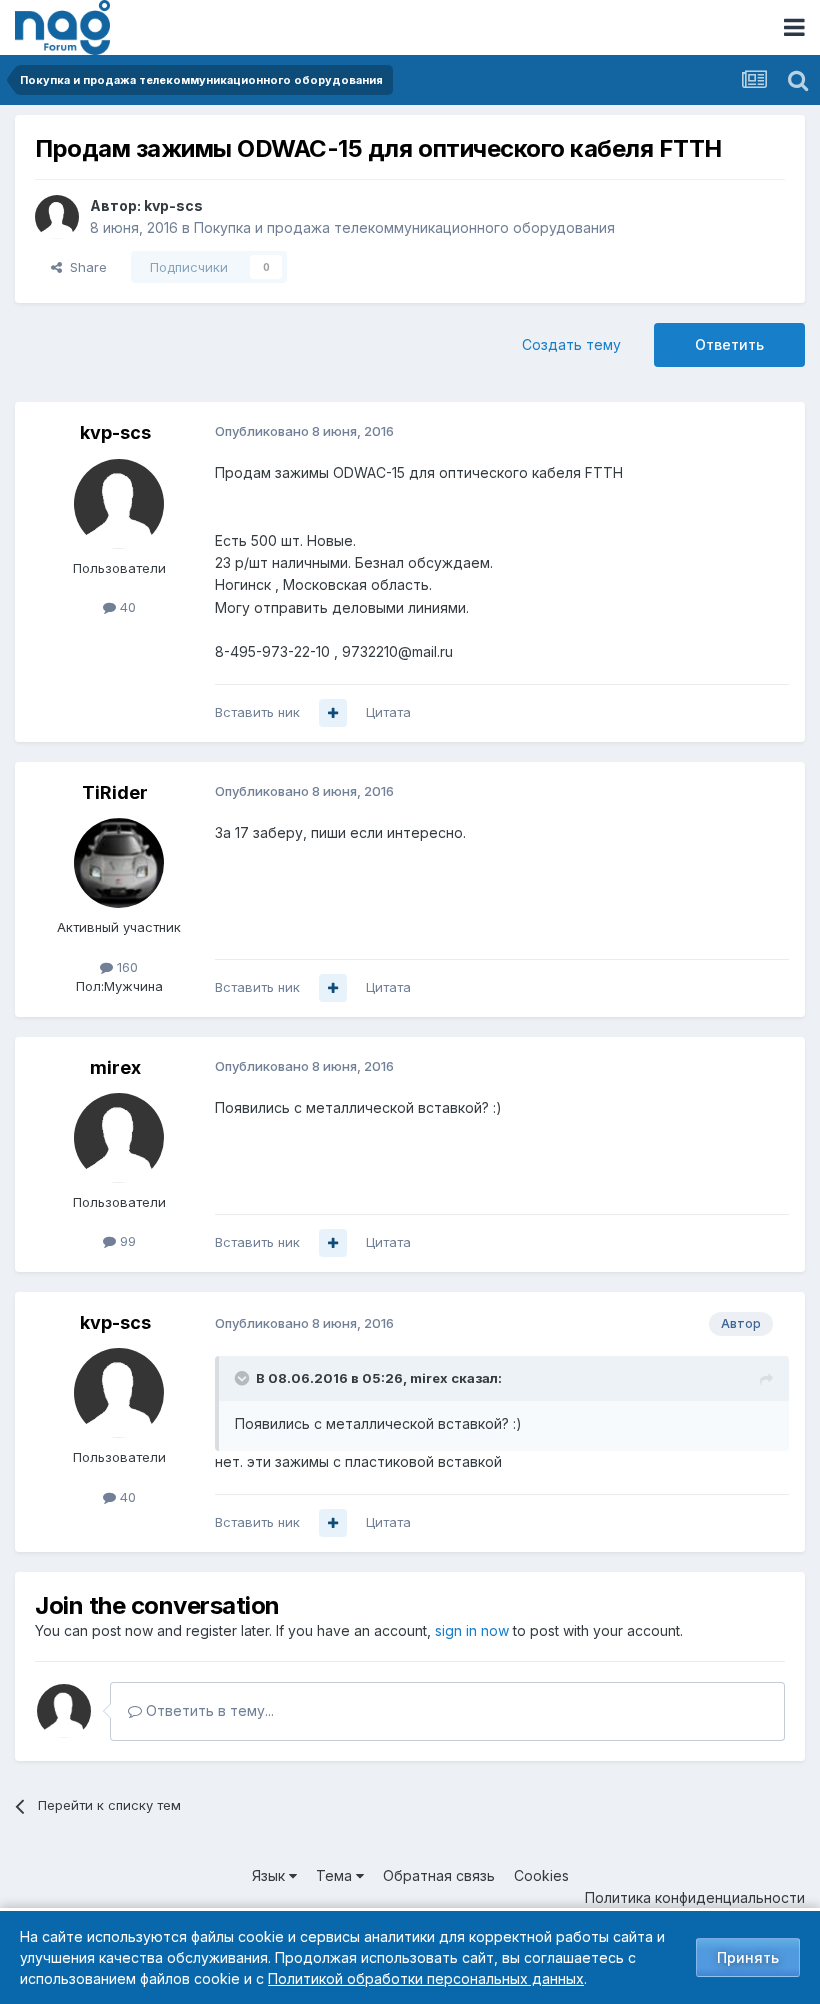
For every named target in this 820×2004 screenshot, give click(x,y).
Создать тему (571, 344)
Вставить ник (257, 712)
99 (126, 1241)
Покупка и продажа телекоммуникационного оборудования (404, 227)
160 (125, 967)
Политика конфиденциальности (695, 1897)
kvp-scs (173, 205)
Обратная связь (439, 1875)
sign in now (472, 1630)
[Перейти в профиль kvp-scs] (57, 217)
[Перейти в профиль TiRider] (119, 863)
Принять (748, 1957)
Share (84, 267)
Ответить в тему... (208, 1710)
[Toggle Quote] (244, 1378)
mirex (115, 1067)
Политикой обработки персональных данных (426, 1978)
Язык (270, 1875)
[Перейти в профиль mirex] (119, 1138)
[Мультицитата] (333, 713)
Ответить (729, 344)
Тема (336, 1875)
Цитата (388, 712)
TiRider (115, 792)
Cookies (541, 1875)
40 (126, 607)
